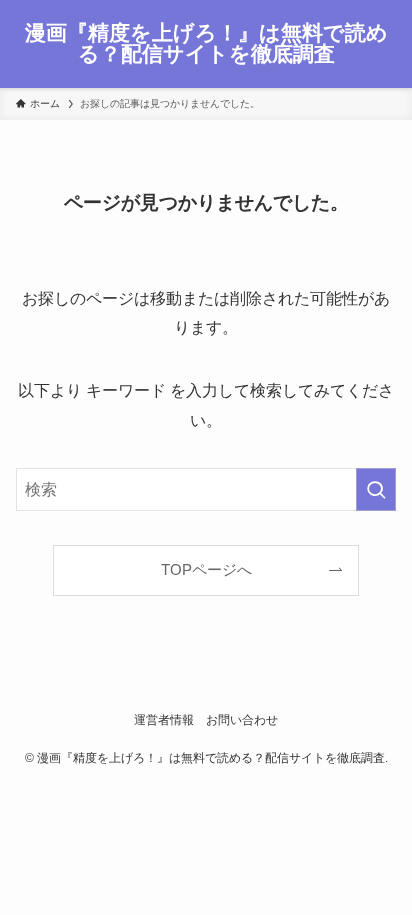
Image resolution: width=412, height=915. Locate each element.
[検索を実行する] (376, 489)
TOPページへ (206, 570)
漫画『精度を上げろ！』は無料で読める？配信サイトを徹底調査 (206, 43)
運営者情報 (164, 720)
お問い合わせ (242, 720)
